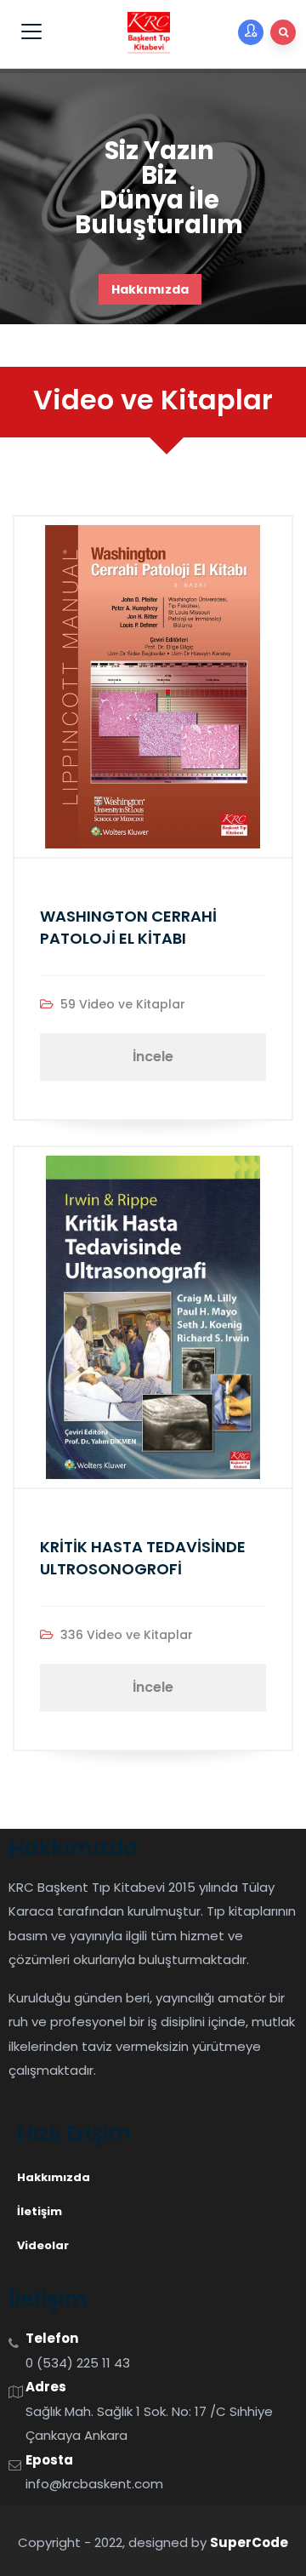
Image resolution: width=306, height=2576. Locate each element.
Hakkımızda (150, 289)
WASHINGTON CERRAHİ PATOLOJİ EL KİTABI (128, 927)
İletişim (40, 2211)
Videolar (43, 2245)
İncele (153, 1057)
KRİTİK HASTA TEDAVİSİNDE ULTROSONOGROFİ (143, 1558)
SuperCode (249, 2542)
